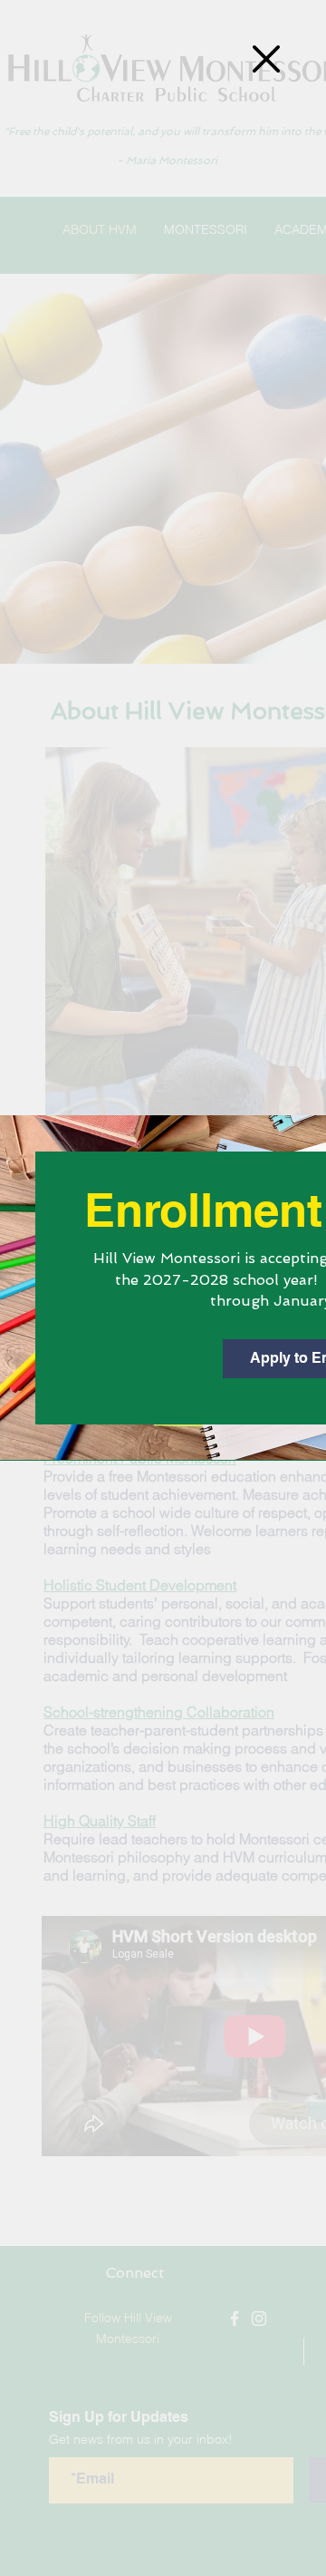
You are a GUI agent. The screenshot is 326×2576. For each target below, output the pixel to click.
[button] (266, 59)
